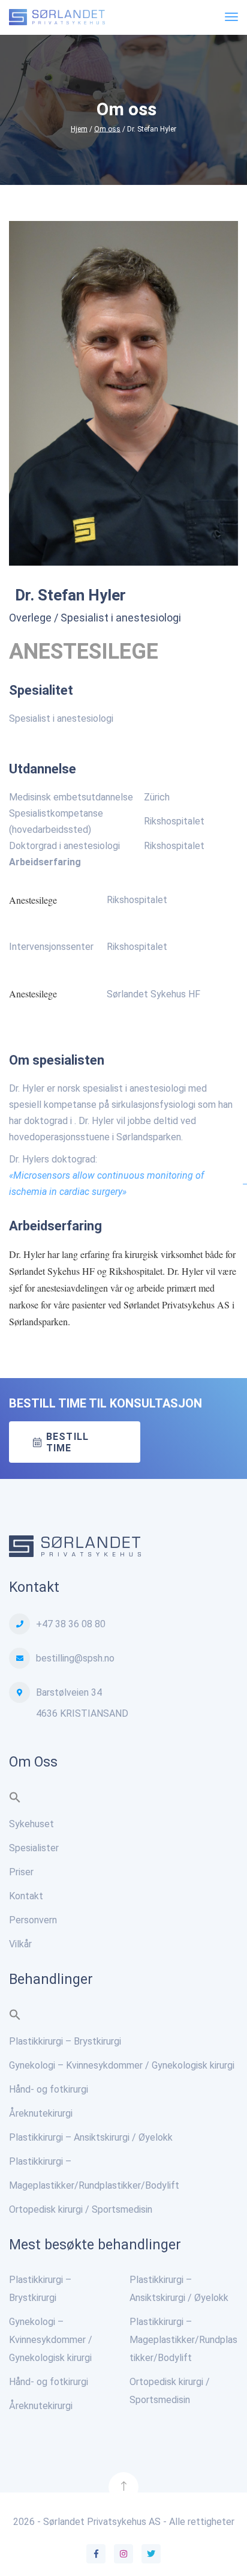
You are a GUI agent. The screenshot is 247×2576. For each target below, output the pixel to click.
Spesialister (34, 1848)
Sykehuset (31, 1824)
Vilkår (20, 1944)
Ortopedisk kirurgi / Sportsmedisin (81, 2209)
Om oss (107, 129)
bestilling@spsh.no (75, 1658)
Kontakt (26, 1896)
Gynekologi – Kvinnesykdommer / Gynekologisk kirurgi (122, 2065)
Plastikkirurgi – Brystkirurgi (65, 2041)
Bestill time (67, 1442)
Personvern (33, 1920)
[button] (15, 1800)
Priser (21, 1872)
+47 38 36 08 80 (71, 1624)
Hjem (79, 129)
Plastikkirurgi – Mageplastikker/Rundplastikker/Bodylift (183, 2340)
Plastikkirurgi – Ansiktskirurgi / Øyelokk (91, 2137)
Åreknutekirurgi (41, 2113)
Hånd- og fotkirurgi (49, 2089)
